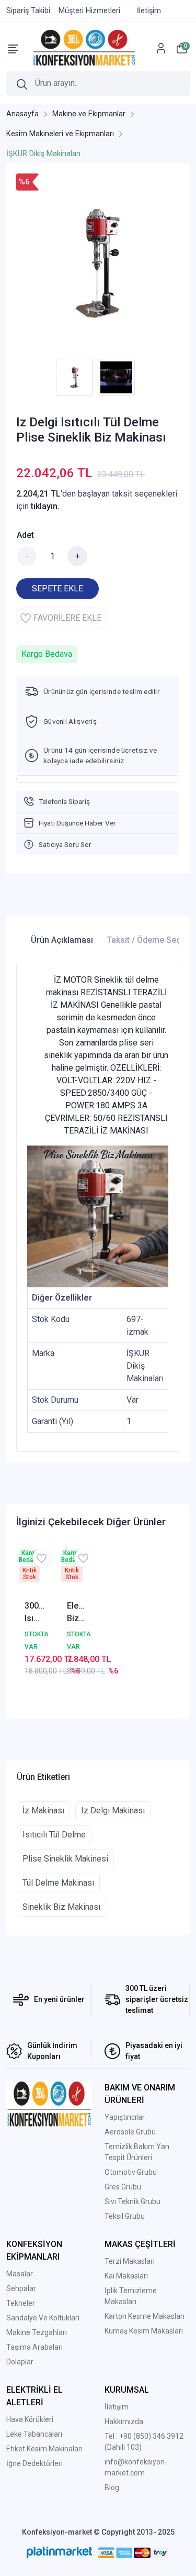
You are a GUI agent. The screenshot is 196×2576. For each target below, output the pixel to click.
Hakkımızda (124, 2421)
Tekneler (21, 2303)
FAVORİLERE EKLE (67, 618)
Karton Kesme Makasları (145, 2316)
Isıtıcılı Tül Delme (54, 1835)
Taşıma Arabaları (34, 2347)
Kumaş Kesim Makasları (144, 2331)
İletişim (117, 2407)
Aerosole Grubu (130, 2132)
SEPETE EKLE (57, 588)
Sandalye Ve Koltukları (43, 2318)
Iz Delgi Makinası (113, 1810)
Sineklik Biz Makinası (61, 1907)
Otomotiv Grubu (131, 2172)
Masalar (20, 2274)
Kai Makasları (126, 2276)
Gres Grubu (123, 2187)
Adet (25, 535)
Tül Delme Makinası (58, 1883)
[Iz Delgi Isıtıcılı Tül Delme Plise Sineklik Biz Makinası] (98, 263)
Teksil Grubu (125, 2216)
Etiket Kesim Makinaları (44, 2449)
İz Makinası (43, 1810)
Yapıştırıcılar (125, 2117)
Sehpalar (21, 2288)
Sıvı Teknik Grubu (132, 2201)
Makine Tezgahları (37, 2332)
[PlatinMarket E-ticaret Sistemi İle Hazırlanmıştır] (59, 2552)
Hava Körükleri (30, 2419)
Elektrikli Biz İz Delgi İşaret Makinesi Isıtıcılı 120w (77, 1613)
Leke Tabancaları (34, 2434)
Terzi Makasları (130, 2261)
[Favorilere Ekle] (42, 1558)
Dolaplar (20, 2362)
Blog (112, 2487)
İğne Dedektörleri (34, 2463)
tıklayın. (45, 506)
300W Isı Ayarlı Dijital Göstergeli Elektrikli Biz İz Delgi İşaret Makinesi (35, 1613)
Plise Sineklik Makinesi (65, 1859)
